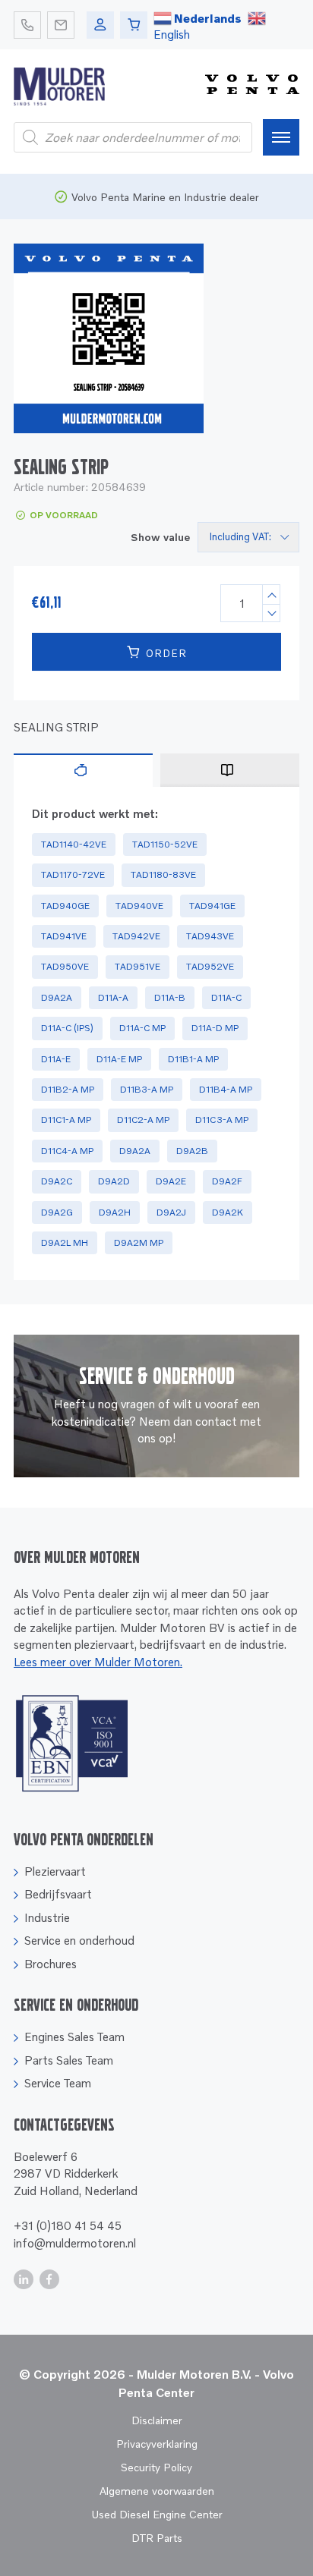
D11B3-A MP (147, 1089)
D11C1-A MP (66, 1120)
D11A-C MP (142, 1028)
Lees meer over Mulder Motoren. (98, 1662)
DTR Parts (157, 2538)
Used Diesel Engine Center (157, 2514)
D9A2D (114, 1181)
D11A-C (226, 997)
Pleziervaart (55, 1871)
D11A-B (170, 997)
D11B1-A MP (193, 1059)
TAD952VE (210, 966)
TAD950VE (65, 966)
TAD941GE (212, 906)
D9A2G (57, 1212)
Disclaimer (157, 2420)
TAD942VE (136, 936)
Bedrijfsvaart (58, 1894)
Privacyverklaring (157, 2444)
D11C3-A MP (222, 1120)
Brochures (51, 1964)
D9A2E (171, 1181)
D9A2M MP (139, 1242)
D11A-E (56, 1059)
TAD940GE (65, 906)
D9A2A (57, 997)
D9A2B (192, 1151)
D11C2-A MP (143, 1120)
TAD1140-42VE (74, 844)
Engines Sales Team (74, 2037)
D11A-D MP (215, 1028)
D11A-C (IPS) (67, 1028)
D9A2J (171, 1212)
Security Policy (156, 2467)
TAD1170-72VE (73, 874)
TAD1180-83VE (163, 874)
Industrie (47, 1917)
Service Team (58, 2083)
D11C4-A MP (67, 1151)
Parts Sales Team (69, 2060)
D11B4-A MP (226, 1089)
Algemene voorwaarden (157, 2491)
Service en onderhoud (79, 1940)
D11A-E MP (119, 1059)
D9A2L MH (65, 1242)
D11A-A (113, 997)
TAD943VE (210, 936)
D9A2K (228, 1212)
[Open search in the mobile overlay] (133, 137)
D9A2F (227, 1181)
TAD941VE (64, 936)
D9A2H (115, 1212)
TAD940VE (139, 906)
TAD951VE (138, 966)
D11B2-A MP (68, 1089)
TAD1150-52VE (165, 844)
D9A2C (57, 1181)
